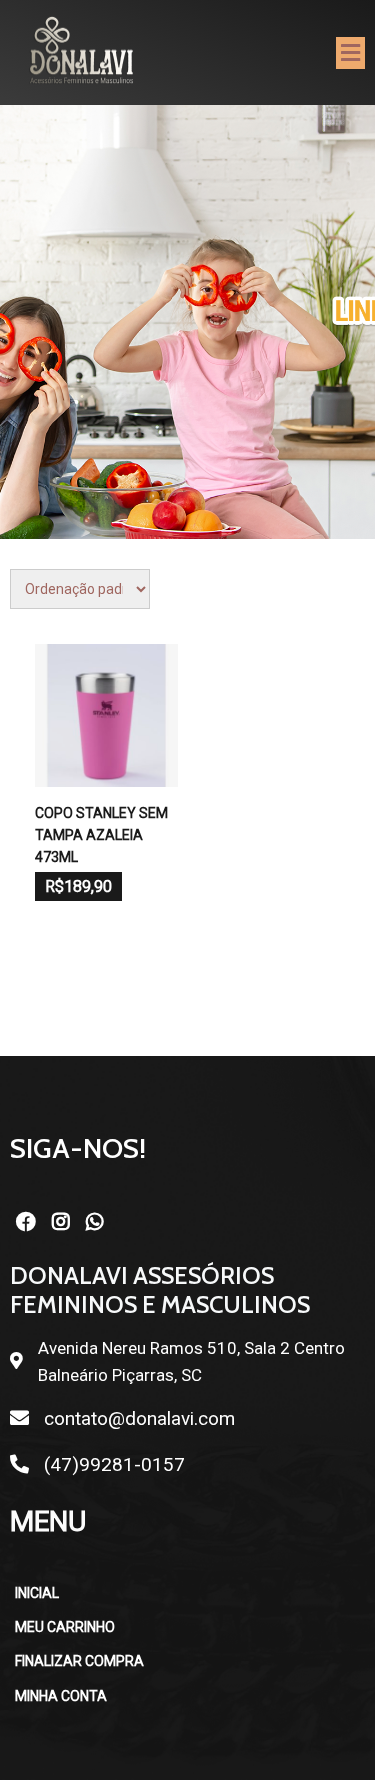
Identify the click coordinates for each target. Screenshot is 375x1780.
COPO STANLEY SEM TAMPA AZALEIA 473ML (101, 835)
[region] (187, 322)
